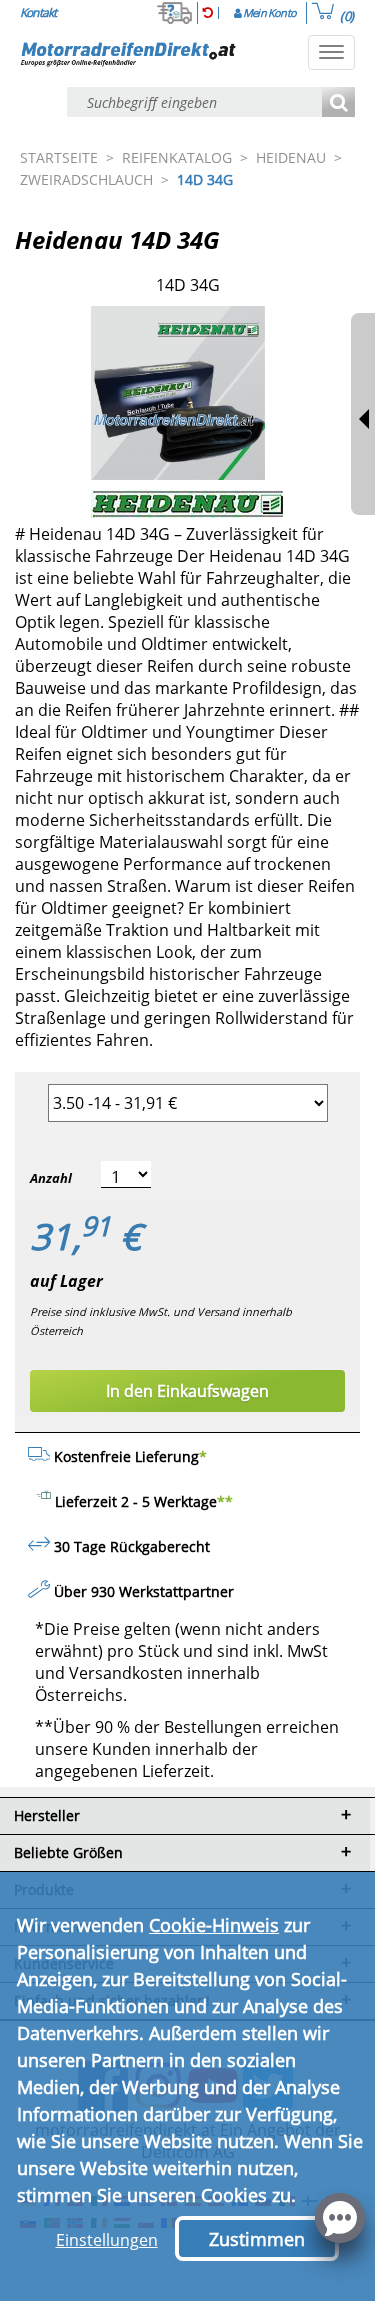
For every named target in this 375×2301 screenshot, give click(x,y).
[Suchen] (338, 103)
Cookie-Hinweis (214, 1925)
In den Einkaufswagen (187, 1391)
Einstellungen (107, 2240)
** (225, 1501)
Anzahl (51, 1178)
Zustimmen (257, 2239)
